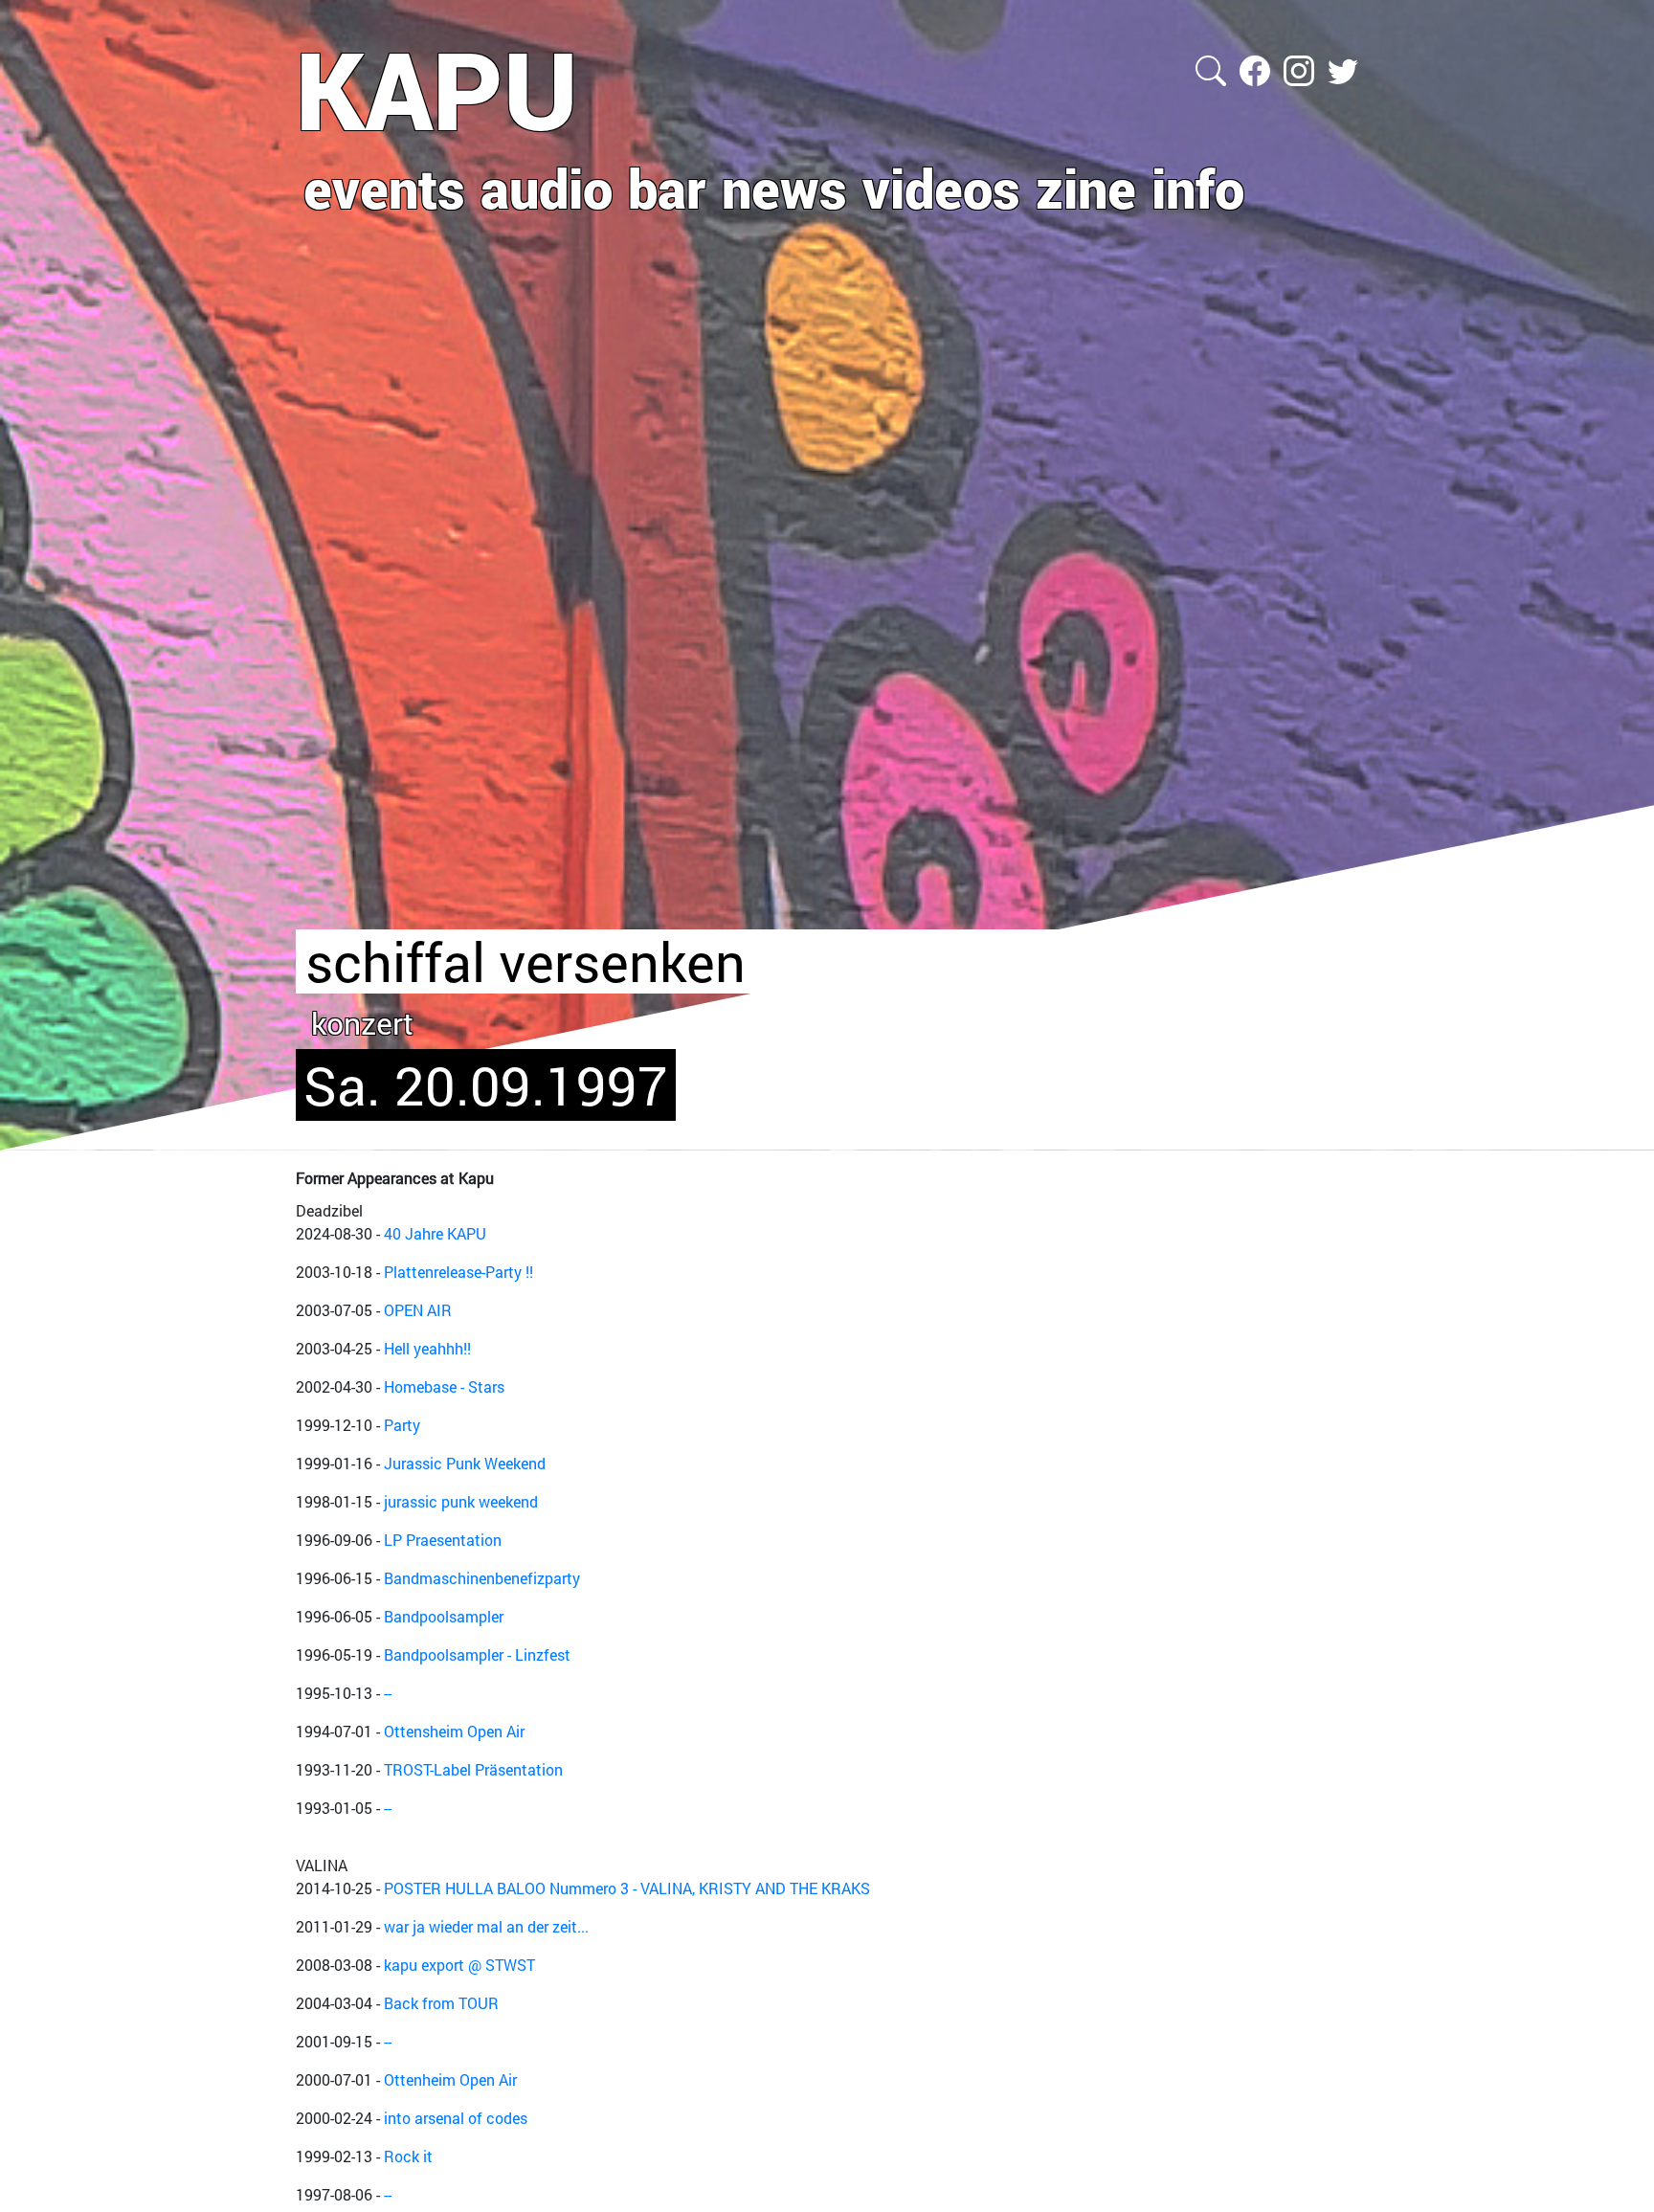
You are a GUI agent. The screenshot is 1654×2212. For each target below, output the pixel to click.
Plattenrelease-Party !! (458, 1272)
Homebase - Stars (444, 1386)
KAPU (437, 89)
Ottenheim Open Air (450, 2079)
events (384, 188)
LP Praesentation (443, 1540)
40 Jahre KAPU (435, 1233)
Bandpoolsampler (444, 1616)
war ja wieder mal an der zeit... (486, 1926)
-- (388, 1693)
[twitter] (1343, 68)
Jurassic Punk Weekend (465, 1463)
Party (402, 1425)
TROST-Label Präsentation (473, 1769)
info (1198, 188)
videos (941, 188)
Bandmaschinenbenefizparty (482, 1578)
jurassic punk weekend (461, 1501)
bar (667, 188)
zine (1086, 188)
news (784, 188)
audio (547, 188)
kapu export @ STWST (459, 1965)
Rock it (408, 2156)
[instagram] (1301, 68)
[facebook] (1257, 68)
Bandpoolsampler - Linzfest (477, 1654)
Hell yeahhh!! (427, 1348)
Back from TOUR (441, 2003)
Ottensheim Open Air (454, 1731)
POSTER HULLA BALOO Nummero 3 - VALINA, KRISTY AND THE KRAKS (627, 1888)
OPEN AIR (418, 1310)
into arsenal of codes (456, 2118)
